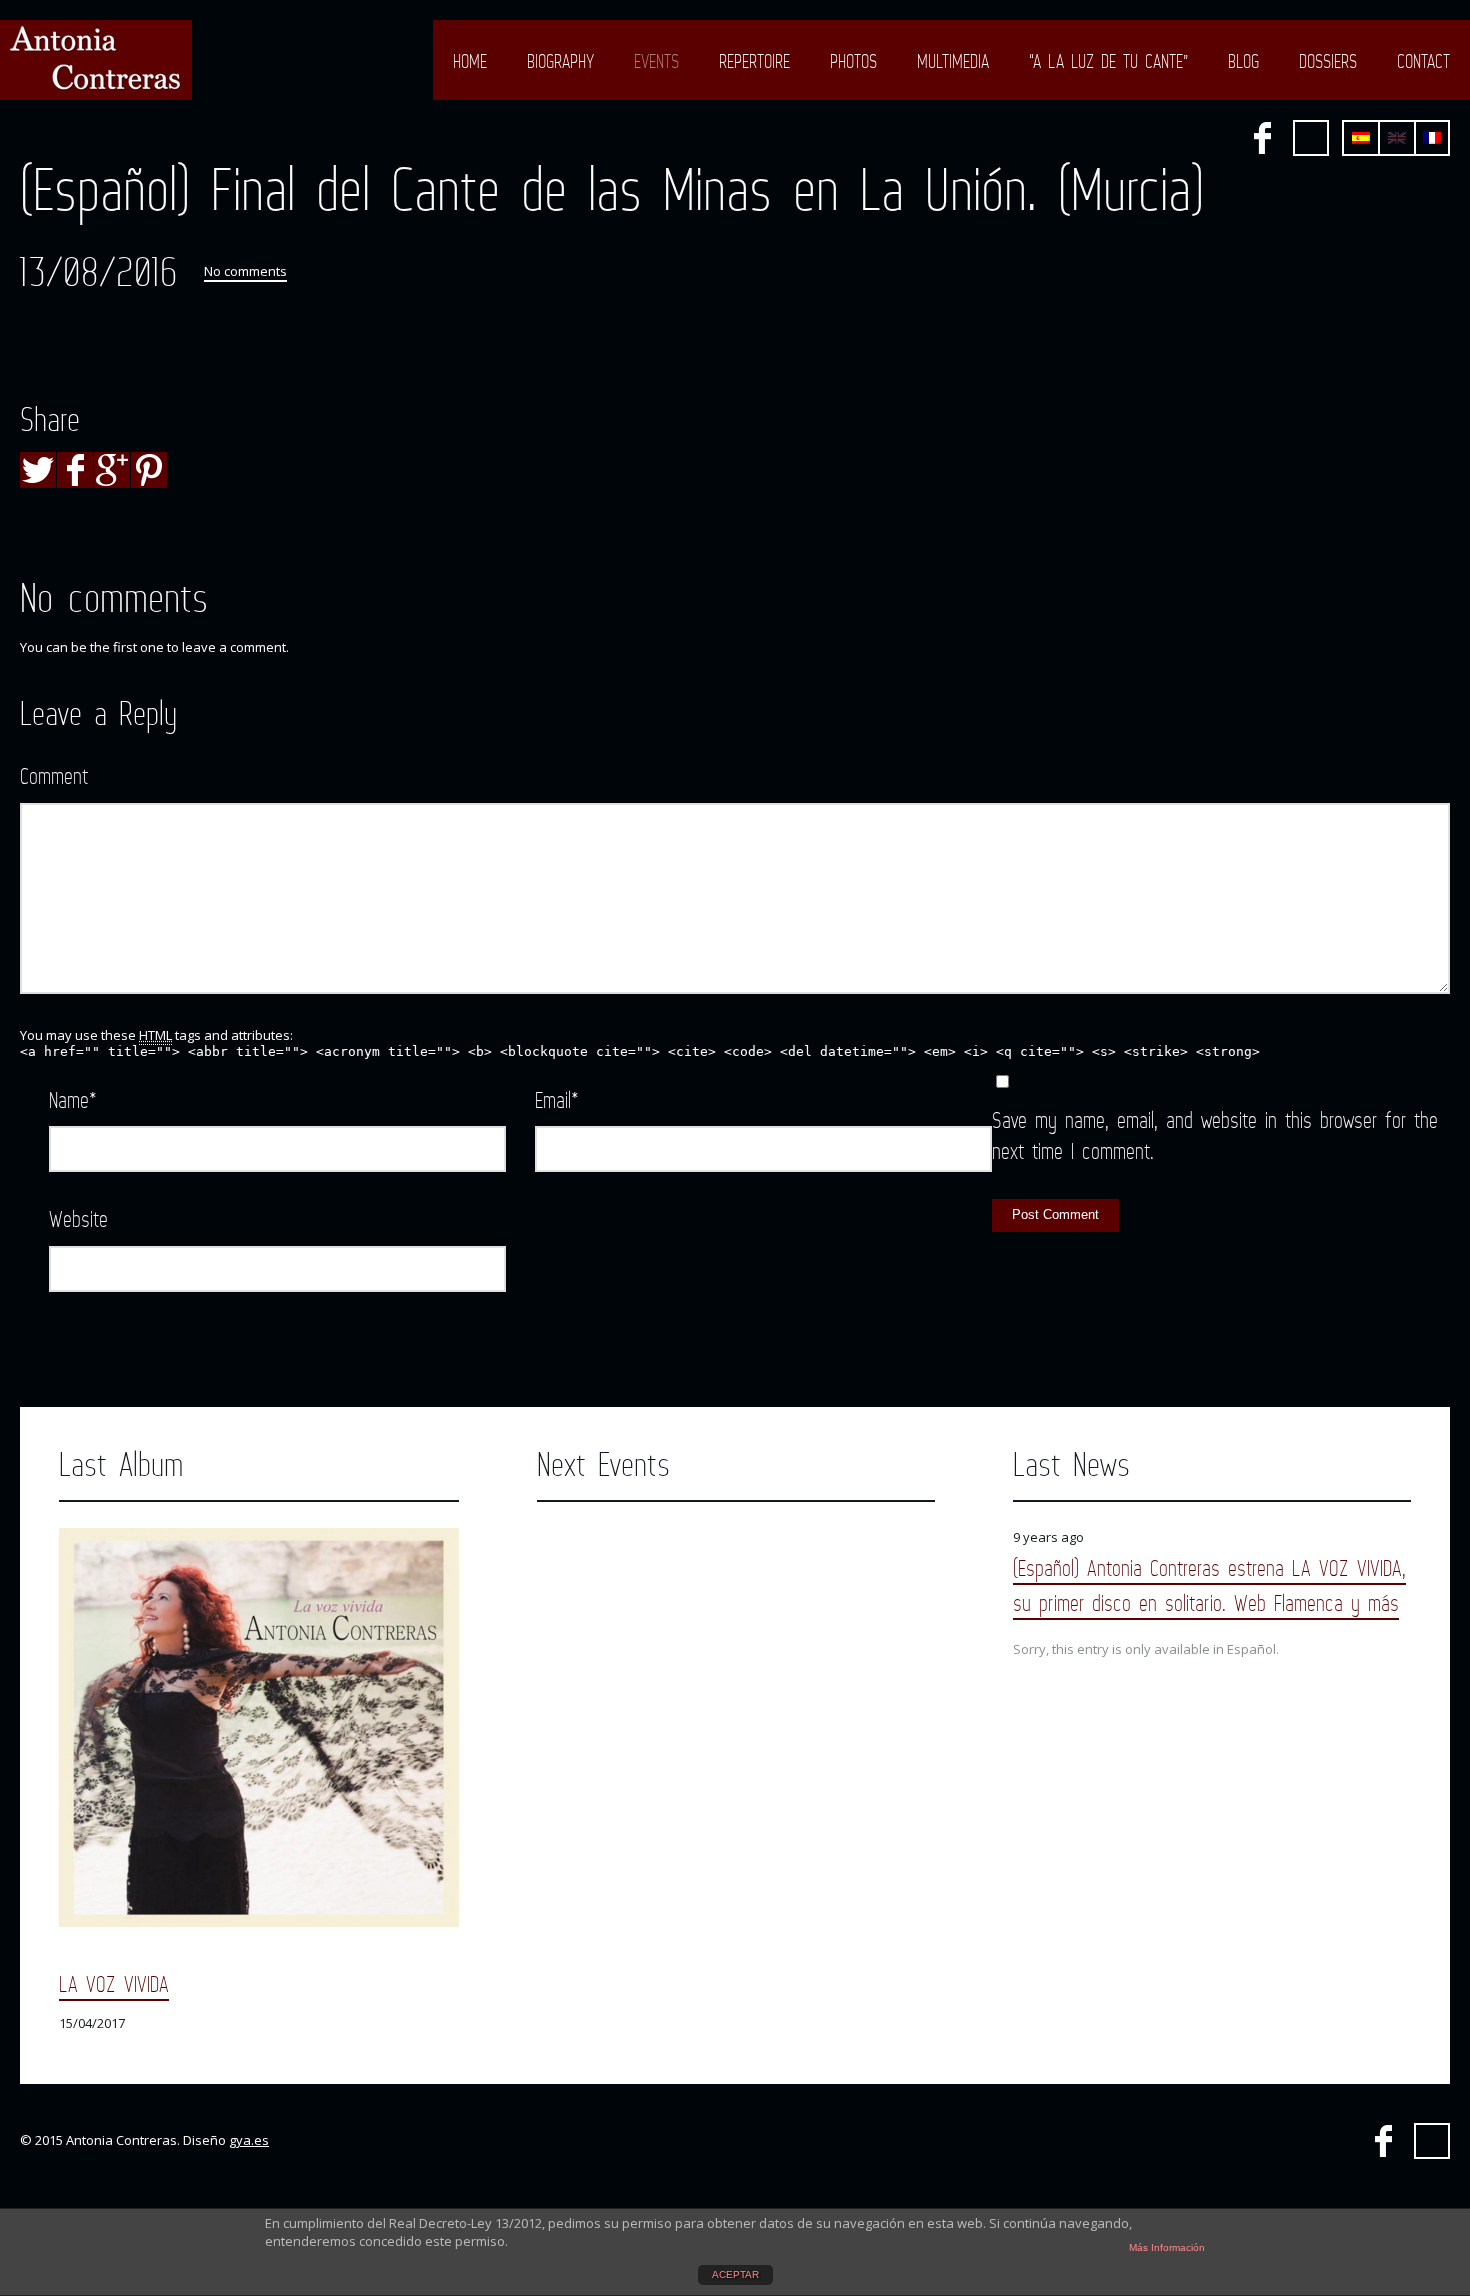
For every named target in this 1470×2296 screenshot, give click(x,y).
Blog (1243, 61)
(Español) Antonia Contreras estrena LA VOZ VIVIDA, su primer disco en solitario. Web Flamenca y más (1209, 1585)
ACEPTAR (735, 2274)
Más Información (1167, 2247)
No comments (245, 271)
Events (656, 61)
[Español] (1361, 138)
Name (73, 1099)
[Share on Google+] (112, 470)
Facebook (1262, 138)
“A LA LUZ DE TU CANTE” (1108, 61)
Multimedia (953, 61)
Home (470, 61)
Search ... (1311, 138)
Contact (1423, 61)
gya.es (249, 2140)
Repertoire (754, 61)
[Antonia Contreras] (96, 60)
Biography (560, 61)
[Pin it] (149, 470)
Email (557, 1099)
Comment (54, 775)
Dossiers (1328, 61)
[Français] (1432, 138)
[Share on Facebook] (75, 470)
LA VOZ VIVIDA (114, 1983)
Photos (853, 61)
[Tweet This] (38, 470)
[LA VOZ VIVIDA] (259, 1728)
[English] (1397, 138)
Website (78, 1218)
